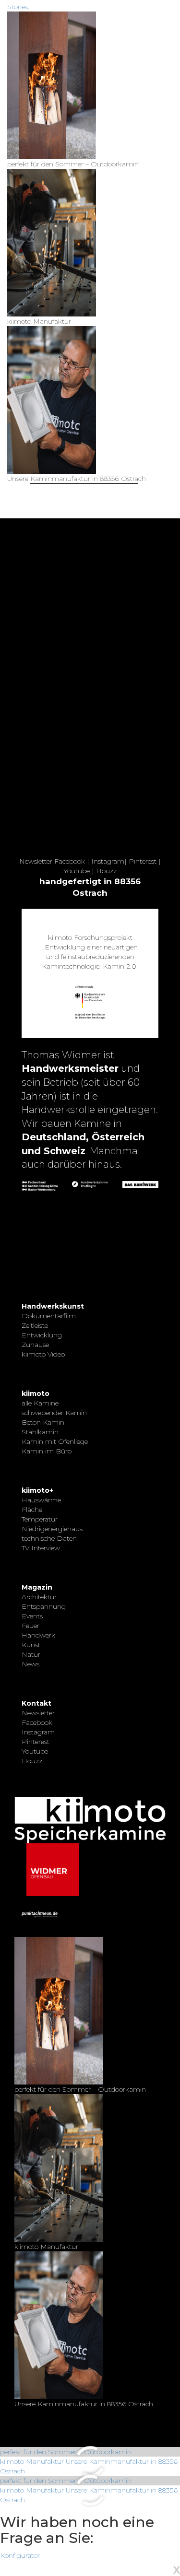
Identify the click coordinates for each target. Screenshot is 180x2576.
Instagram (108, 861)
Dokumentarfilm (49, 1316)
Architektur (39, 1597)
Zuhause (35, 1345)
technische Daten (49, 1538)
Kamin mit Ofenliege (55, 1441)
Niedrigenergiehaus (52, 1529)
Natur (31, 1654)
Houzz (106, 871)
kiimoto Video (43, 1354)
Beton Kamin (43, 1422)
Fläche (32, 1510)
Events (32, 1616)
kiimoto (36, 1393)
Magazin (37, 1587)
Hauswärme (41, 1500)
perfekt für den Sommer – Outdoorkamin (66, 2452)
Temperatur (40, 1519)
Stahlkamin (40, 1432)
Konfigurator (20, 2555)
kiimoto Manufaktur (32, 2461)
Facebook (70, 861)
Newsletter (36, 861)
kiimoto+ (37, 1490)
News (30, 1664)
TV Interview (41, 1548)
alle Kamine (40, 1403)
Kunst (31, 1645)
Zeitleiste (35, 1325)
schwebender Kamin (54, 1413)
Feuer (30, 1626)
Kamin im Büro (47, 1451)
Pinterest (143, 861)
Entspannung (44, 1606)
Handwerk (38, 1635)
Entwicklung (42, 1335)
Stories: (18, 7)
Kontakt (36, 1703)
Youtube (77, 871)
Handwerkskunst (53, 1306)
